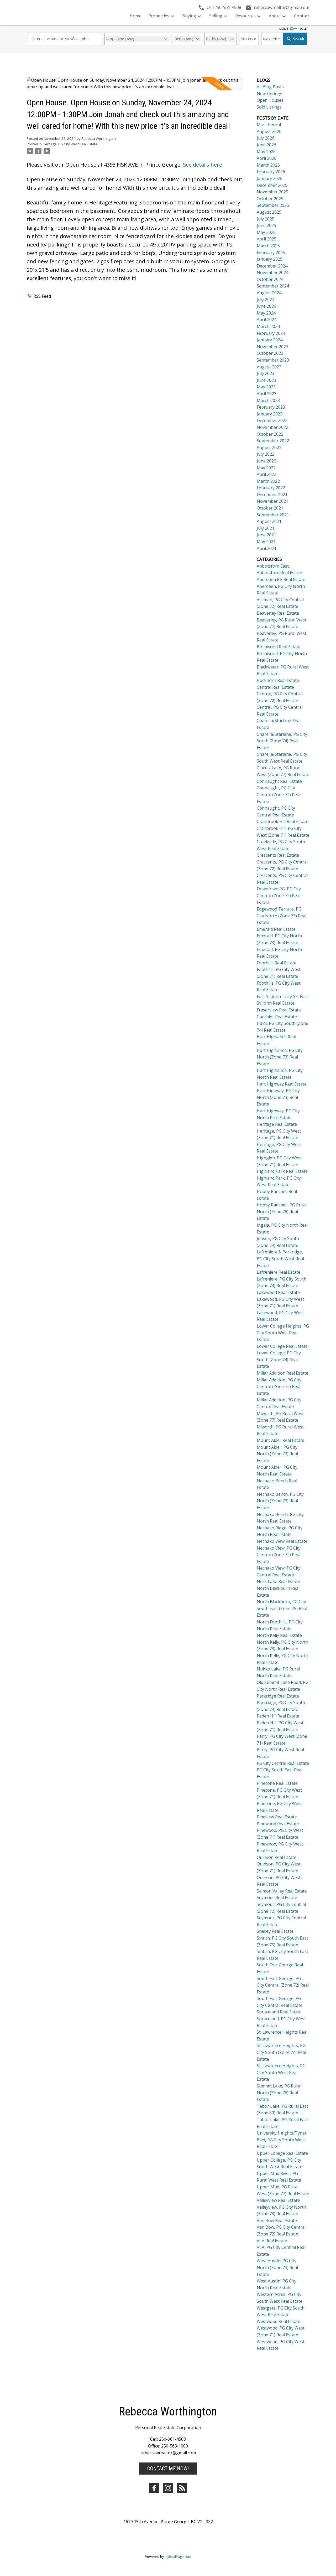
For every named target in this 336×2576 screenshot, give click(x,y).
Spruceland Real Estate (279, 2012)
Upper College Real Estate (282, 2153)
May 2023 (266, 387)
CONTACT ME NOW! (168, 2469)
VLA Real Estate (272, 2241)
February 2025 (271, 253)
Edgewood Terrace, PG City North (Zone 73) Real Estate (282, 916)
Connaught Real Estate (279, 781)
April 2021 (267, 548)
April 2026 (267, 158)
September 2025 (273, 205)
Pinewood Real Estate (278, 1824)
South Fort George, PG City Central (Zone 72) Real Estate (283, 1985)
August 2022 (269, 448)
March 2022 (268, 481)
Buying (189, 16)
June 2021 (266, 535)
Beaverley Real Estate (278, 613)
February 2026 (271, 172)
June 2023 (266, 380)
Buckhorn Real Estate (278, 680)
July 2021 (266, 528)
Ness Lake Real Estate (278, 1581)
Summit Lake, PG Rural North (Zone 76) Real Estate (279, 2093)
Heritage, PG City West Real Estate (70, 144)
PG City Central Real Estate (283, 1763)
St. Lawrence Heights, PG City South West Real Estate (281, 2072)
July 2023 (266, 373)
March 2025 (268, 246)
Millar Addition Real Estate (282, 1373)
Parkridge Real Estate (278, 1696)
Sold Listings (269, 107)
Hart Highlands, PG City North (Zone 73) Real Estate (280, 1057)
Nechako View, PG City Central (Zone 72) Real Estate (279, 1555)
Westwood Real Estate (279, 2321)
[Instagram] (168, 2488)
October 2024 (270, 279)
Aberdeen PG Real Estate (281, 579)
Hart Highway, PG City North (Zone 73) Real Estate (278, 1097)
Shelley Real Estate (275, 1931)
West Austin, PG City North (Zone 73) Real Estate (277, 2267)
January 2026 (270, 178)
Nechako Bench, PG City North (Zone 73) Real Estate (280, 1501)
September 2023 (273, 360)
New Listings (269, 94)
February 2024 (271, 333)
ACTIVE (283, 29)
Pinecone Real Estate (277, 1783)
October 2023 (270, 353)
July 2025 (266, 219)
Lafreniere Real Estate (279, 1272)
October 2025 (270, 199)
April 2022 (267, 474)
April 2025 (267, 239)
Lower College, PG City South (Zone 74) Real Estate (279, 1359)
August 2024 (269, 293)
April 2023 (267, 394)
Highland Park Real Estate (282, 1171)
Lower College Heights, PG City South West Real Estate (283, 1333)
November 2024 (272, 272)
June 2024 (266, 306)
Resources (245, 16)
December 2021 (272, 495)
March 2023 (268, 400)
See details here (203, 165)
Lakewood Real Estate (278, 1292)
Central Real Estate (275, 687)
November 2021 (272, 501)
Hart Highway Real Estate (282, 1084)
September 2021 (273, 515)
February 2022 (271, 488)
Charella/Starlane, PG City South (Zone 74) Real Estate (282, 741)
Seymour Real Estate (277, 1898)
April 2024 (267, 320)
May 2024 (266, 313)
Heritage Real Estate (277, 1124)
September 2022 (273, 441)
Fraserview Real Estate (279, 1010)
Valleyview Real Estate (278, 2200)
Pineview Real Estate (277, 1817)
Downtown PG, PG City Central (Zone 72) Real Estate (279, 895)
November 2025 (272, 192)
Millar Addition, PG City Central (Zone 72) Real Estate (279, 1387)
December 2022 (272, 420)
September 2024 (273, 286)
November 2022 (272, 427)
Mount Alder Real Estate (280, 1440)
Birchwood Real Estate (279, 647)
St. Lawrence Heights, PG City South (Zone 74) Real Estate (281, 2052)
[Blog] (182, 2488)
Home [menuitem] (136, 16)
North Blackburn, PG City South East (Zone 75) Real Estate (282, 1608)
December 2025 (272, 185)
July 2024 (266, 300)
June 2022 (266, 461)
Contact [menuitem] (302, 16)
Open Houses (270, 100)
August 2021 (269, 521)
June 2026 (266, 145)
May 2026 (266, 152)
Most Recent (269, 125)
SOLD (303, 29)
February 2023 (271, 407)
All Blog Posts (270, 87)
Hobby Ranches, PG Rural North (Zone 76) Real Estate (282, 1212)
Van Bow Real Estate (277, 2220)
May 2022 (266, 468)
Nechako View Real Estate (282, 1541)
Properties (159, 16)
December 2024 (272, 266)
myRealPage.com (178, 2557)
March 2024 (268, 326)
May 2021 (266, 542)
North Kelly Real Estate (279, 1635)
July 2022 (266, 454)
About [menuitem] (275, 16)
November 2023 (272, 347)
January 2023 (270, 414)
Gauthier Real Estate (277, 1017)
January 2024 (270, 340)
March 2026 (268, 165)
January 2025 (270, 259)
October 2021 (270, 508)
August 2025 (269, 212)
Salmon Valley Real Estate (282, 1891)
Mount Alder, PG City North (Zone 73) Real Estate (277, 1454)
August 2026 (269, 131)
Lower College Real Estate (282, 1346)
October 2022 (270, 434)
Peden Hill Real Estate (278, 1716)
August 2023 (269, 367)
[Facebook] (154, 2488)
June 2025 (266, 225)
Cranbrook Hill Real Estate (283, 821)
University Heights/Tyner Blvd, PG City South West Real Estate (282, 2140)
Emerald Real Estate (276, 929)
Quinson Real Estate (277, 1857)
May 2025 (266, 232)
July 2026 (266, 138)
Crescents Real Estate (278, 855)
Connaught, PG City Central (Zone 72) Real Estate (279, 795)
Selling (216, 16)
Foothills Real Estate (277, 963)
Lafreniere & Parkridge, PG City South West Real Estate (280, 1259)
